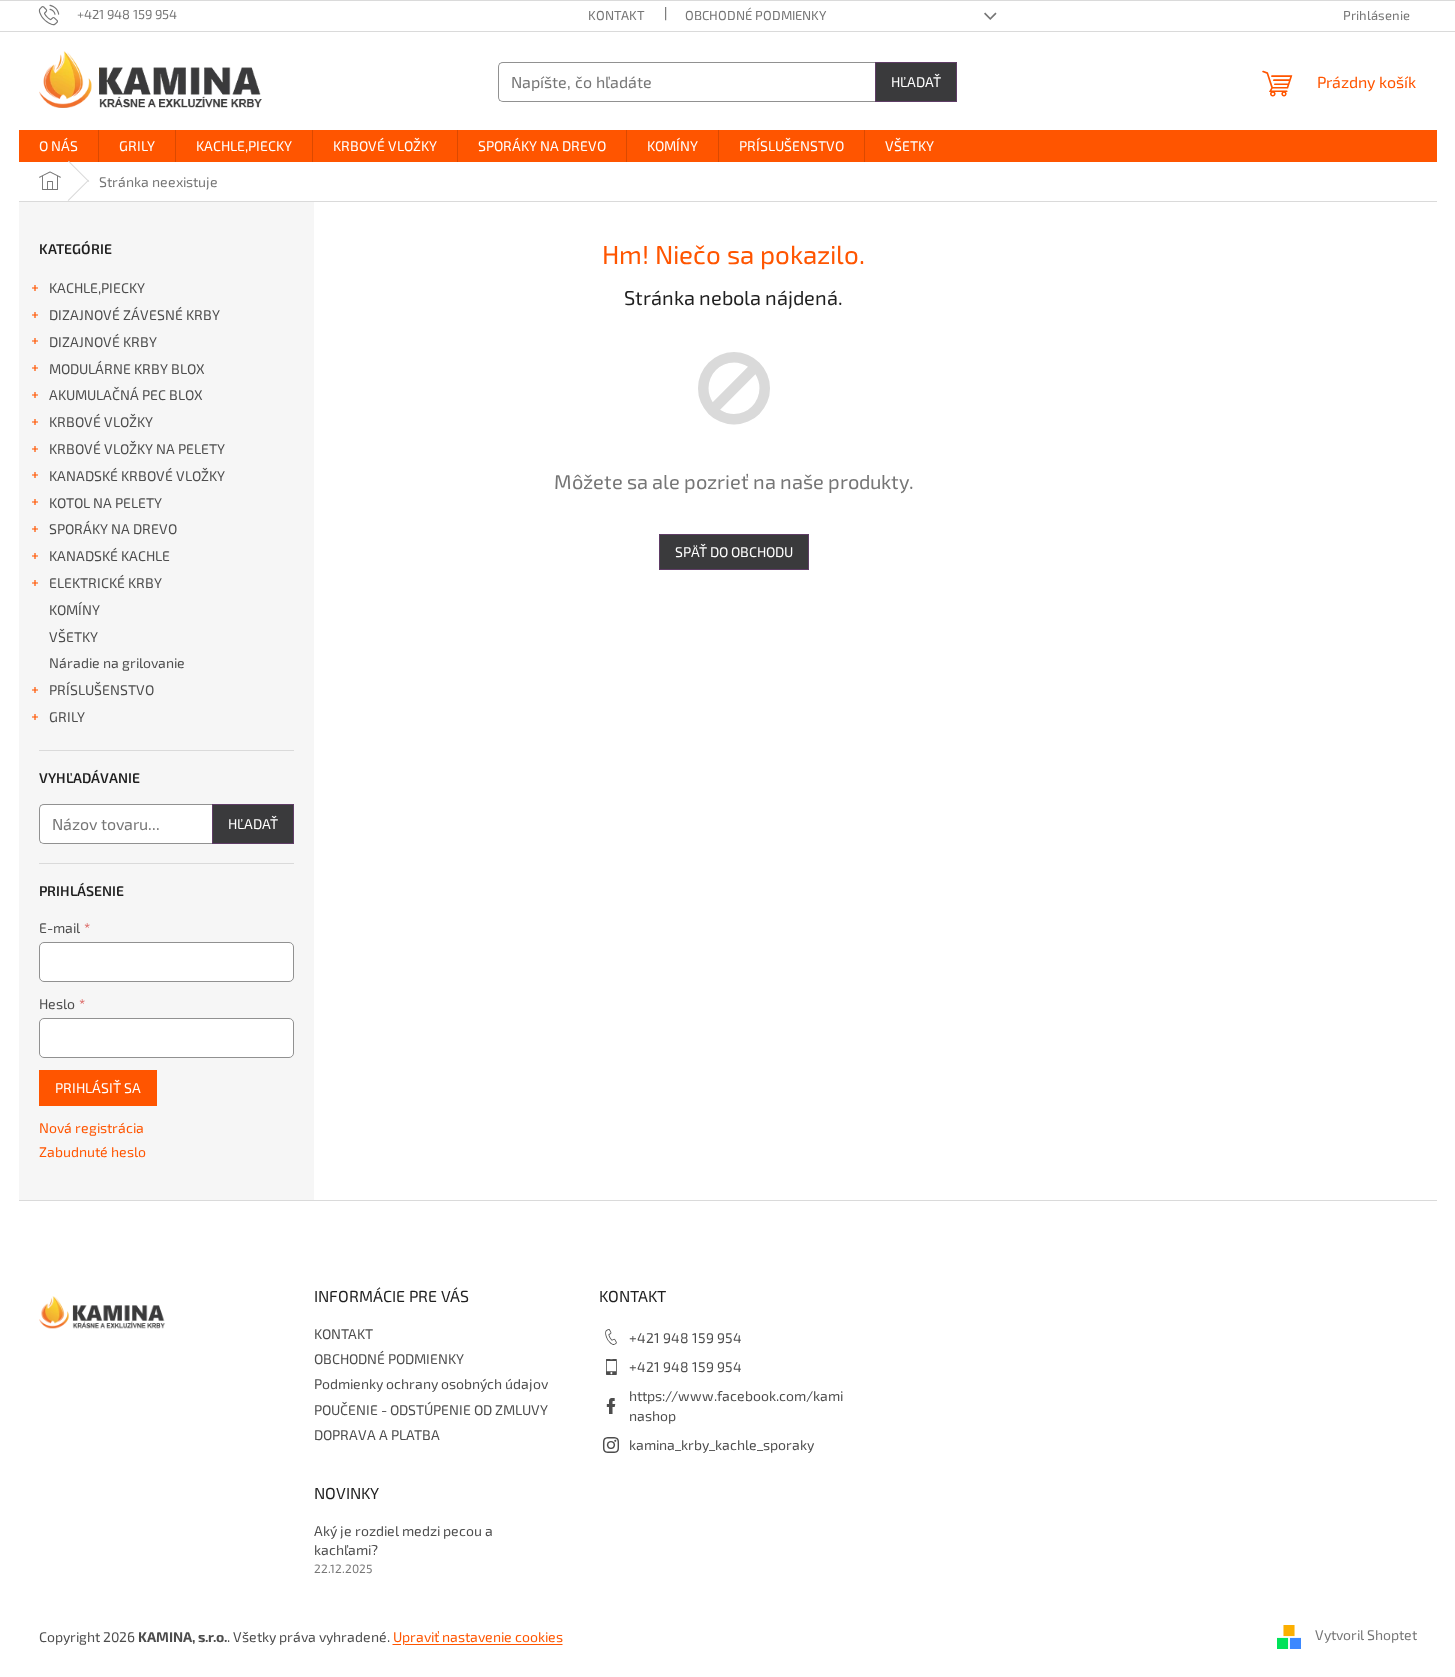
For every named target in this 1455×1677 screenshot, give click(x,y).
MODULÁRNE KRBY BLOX (127, 368)
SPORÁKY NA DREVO (113, 528)
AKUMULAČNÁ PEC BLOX (126, 394)
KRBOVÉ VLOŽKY (101, 421)
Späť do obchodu (734, 551)
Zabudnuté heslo (92, 1151)
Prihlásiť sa (98, 1087)
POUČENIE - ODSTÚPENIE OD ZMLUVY (431, 1409)
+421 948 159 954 (685, 1337)
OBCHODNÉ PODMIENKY (755, 15)
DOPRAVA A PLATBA (377, 1434)
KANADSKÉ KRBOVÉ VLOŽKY (137, 475)
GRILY (67, 716)
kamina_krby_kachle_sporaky (721, 1444)
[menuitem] (58, 146)
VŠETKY (73, 636)
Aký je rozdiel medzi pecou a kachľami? (403, 1540)
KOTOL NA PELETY (105, 502)
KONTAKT (616, 15)
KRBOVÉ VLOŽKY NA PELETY (137, 448)
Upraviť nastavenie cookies (478, 1636)
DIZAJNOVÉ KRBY (103, 341)
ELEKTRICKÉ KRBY (105, 582)
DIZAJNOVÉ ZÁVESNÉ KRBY (134, 314)
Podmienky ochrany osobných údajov (431, 1383)
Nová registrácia (91, 1127)
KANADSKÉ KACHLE (109, 555)
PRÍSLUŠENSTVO (101, 689)
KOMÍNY (74, 609)
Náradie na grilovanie (117, 662)
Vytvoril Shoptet (1366, 1634)
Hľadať (916, 81)
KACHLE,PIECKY (97, 287)
